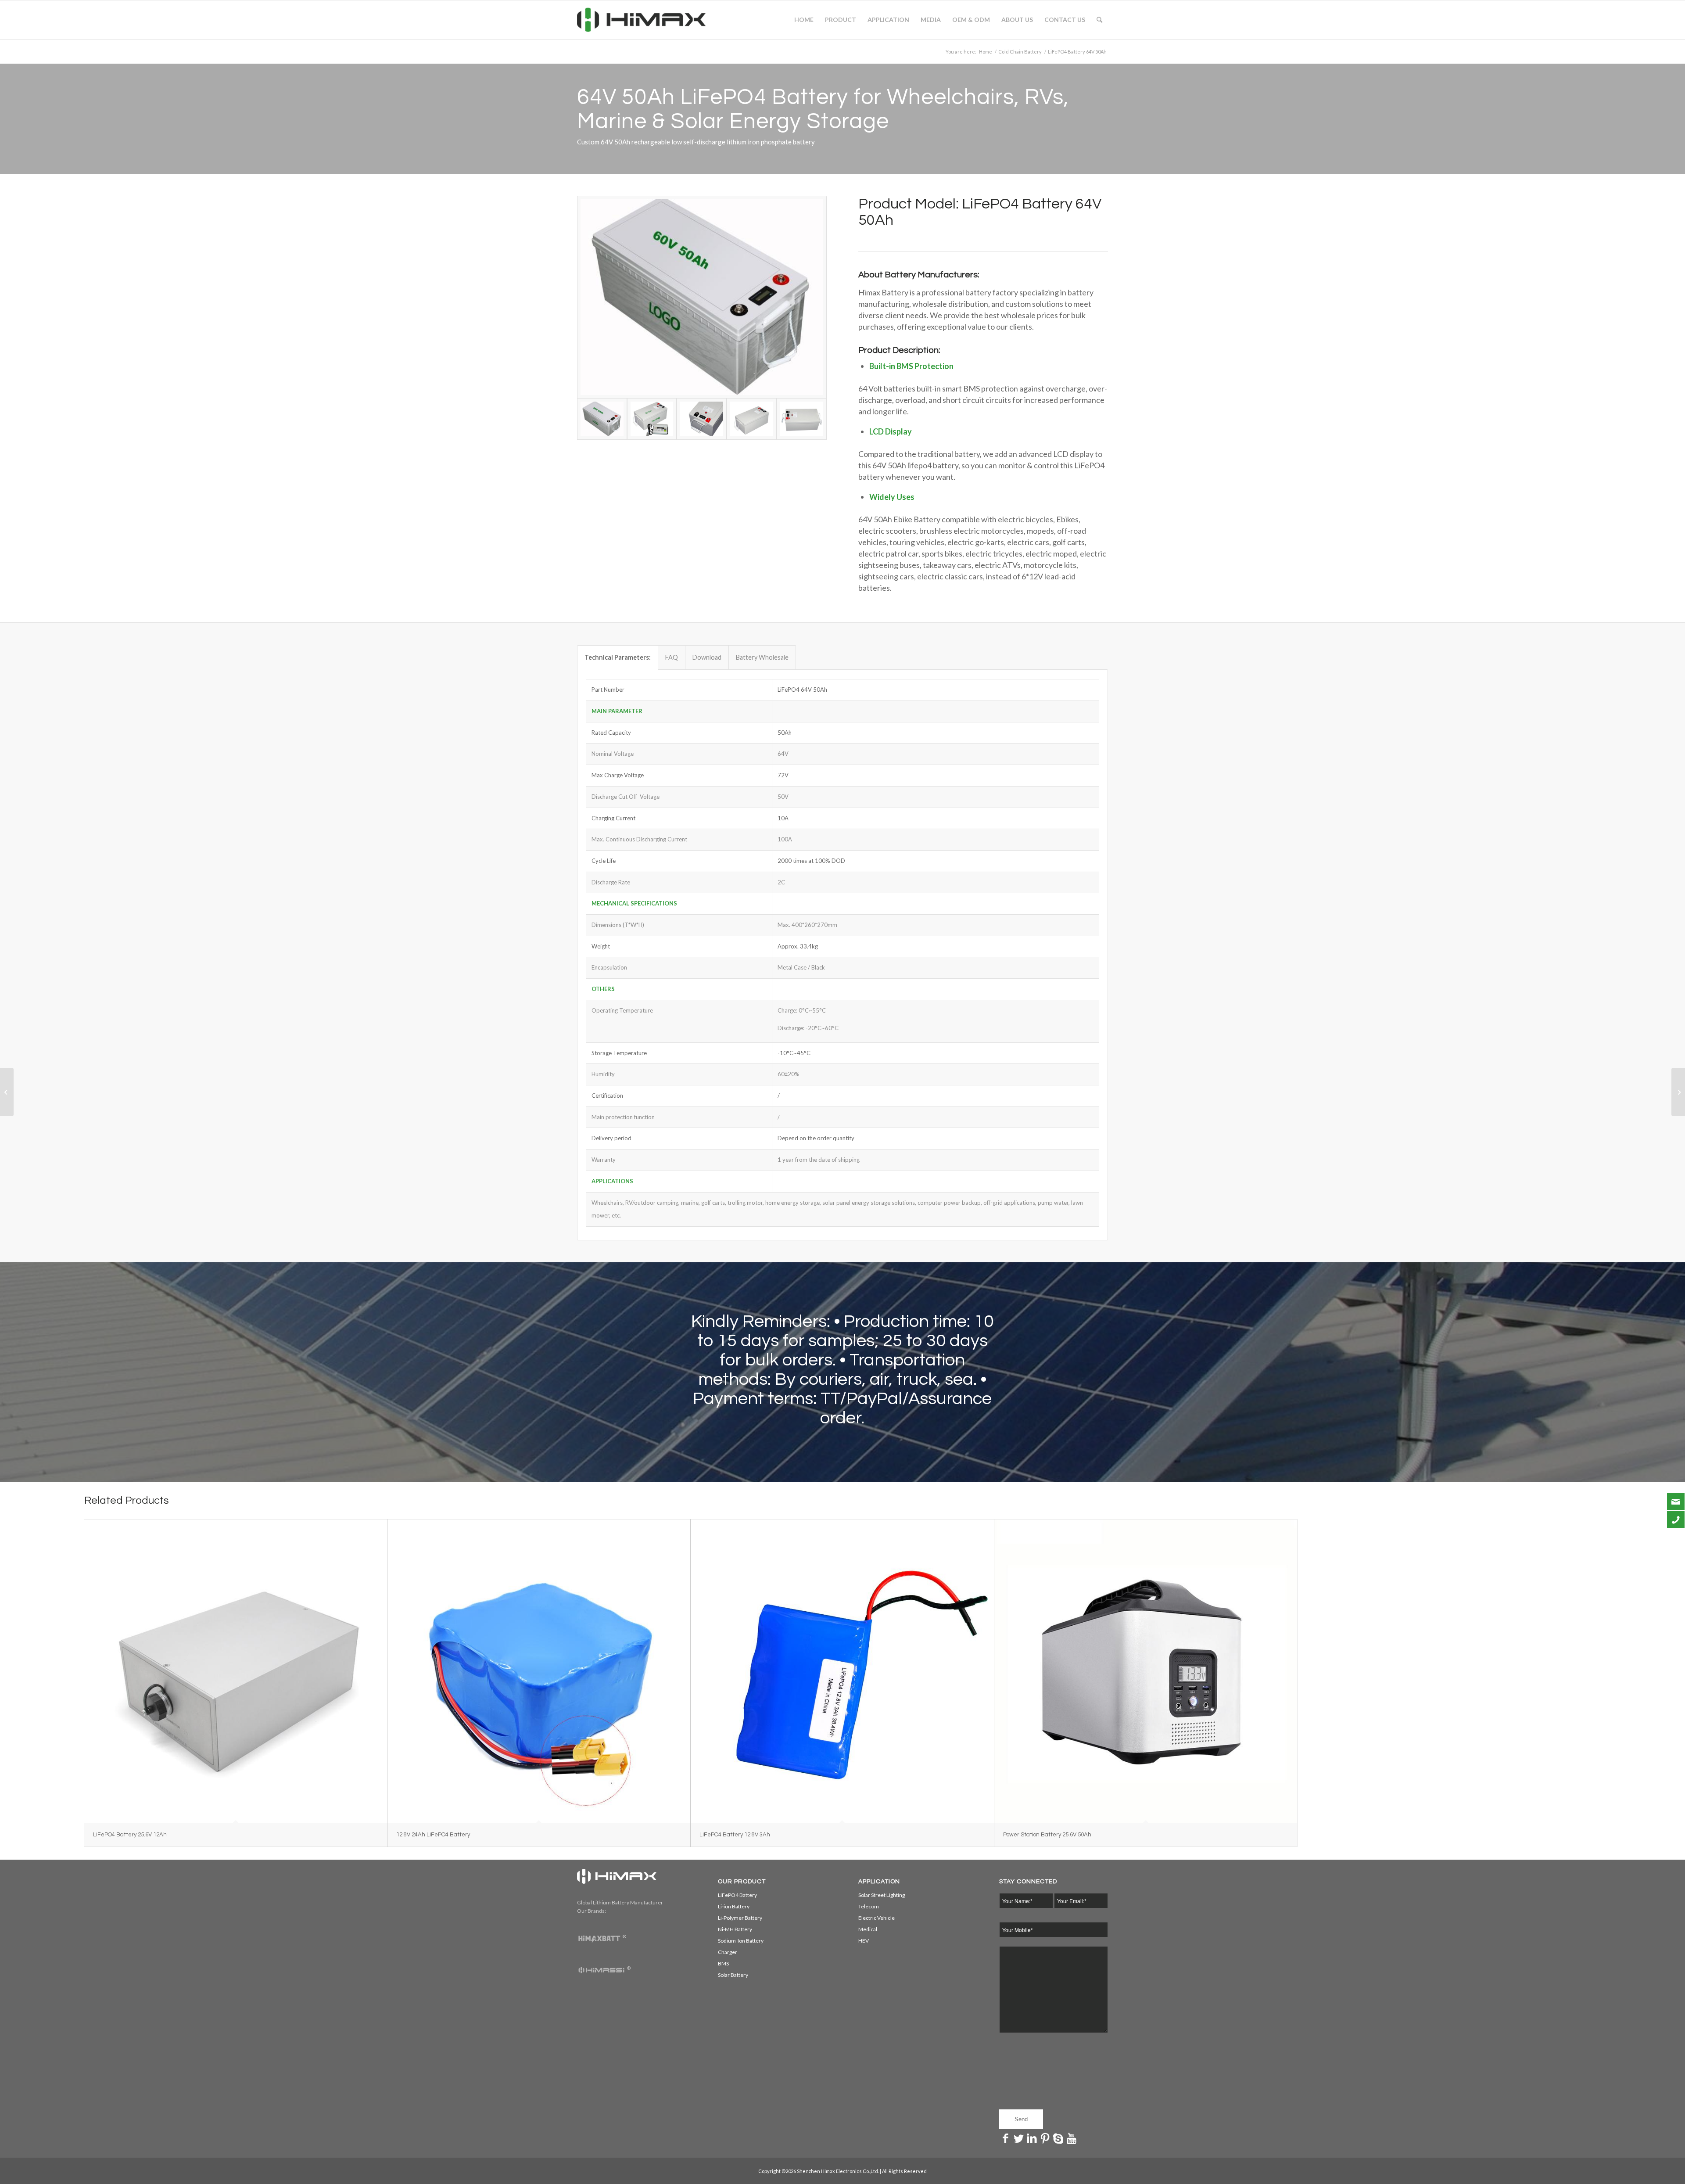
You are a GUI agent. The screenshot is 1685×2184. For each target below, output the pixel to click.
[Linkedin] (1032, 2138)
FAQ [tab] (672, 657)
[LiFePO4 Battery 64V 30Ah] (7, 1092)
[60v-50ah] (702, 297)
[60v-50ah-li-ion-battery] (652, 419)
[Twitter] (1019, 2138)
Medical (868, 1929)
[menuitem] (804, 20)
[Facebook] (1006, 2138)
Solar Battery (733, 1975)
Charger (728, 1952)
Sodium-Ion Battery (741, 1941)
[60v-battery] (702, 419)
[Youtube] (1072, 2138)
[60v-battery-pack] (752, 419)
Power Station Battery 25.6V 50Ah (1047, 1835)
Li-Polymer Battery (740, 1918)
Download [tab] (707, 657)
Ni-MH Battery (735, 1929)
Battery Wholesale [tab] (762, 657)
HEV (864, 1941)
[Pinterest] (1045, 2138)
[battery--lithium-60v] (802, 419)
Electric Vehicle (877, 1918)
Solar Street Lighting (882, 1895)
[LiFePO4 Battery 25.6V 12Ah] (236, 1671)
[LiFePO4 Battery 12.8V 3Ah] (842, 1671)
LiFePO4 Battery (737, 1895)
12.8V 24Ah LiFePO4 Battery (433, 1835)
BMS (723, 1963)
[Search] (1099, 20)
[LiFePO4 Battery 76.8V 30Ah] (1678, 1092)
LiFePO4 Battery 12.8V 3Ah (735, 1835)
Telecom (869, 1906)
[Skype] (1058, 2138)
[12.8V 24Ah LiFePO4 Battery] (539, 1671)
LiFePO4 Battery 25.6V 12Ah (130, 1835)
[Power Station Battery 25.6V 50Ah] (1146, 1671)
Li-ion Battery (734, 1906)
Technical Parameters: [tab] (618, 657)
